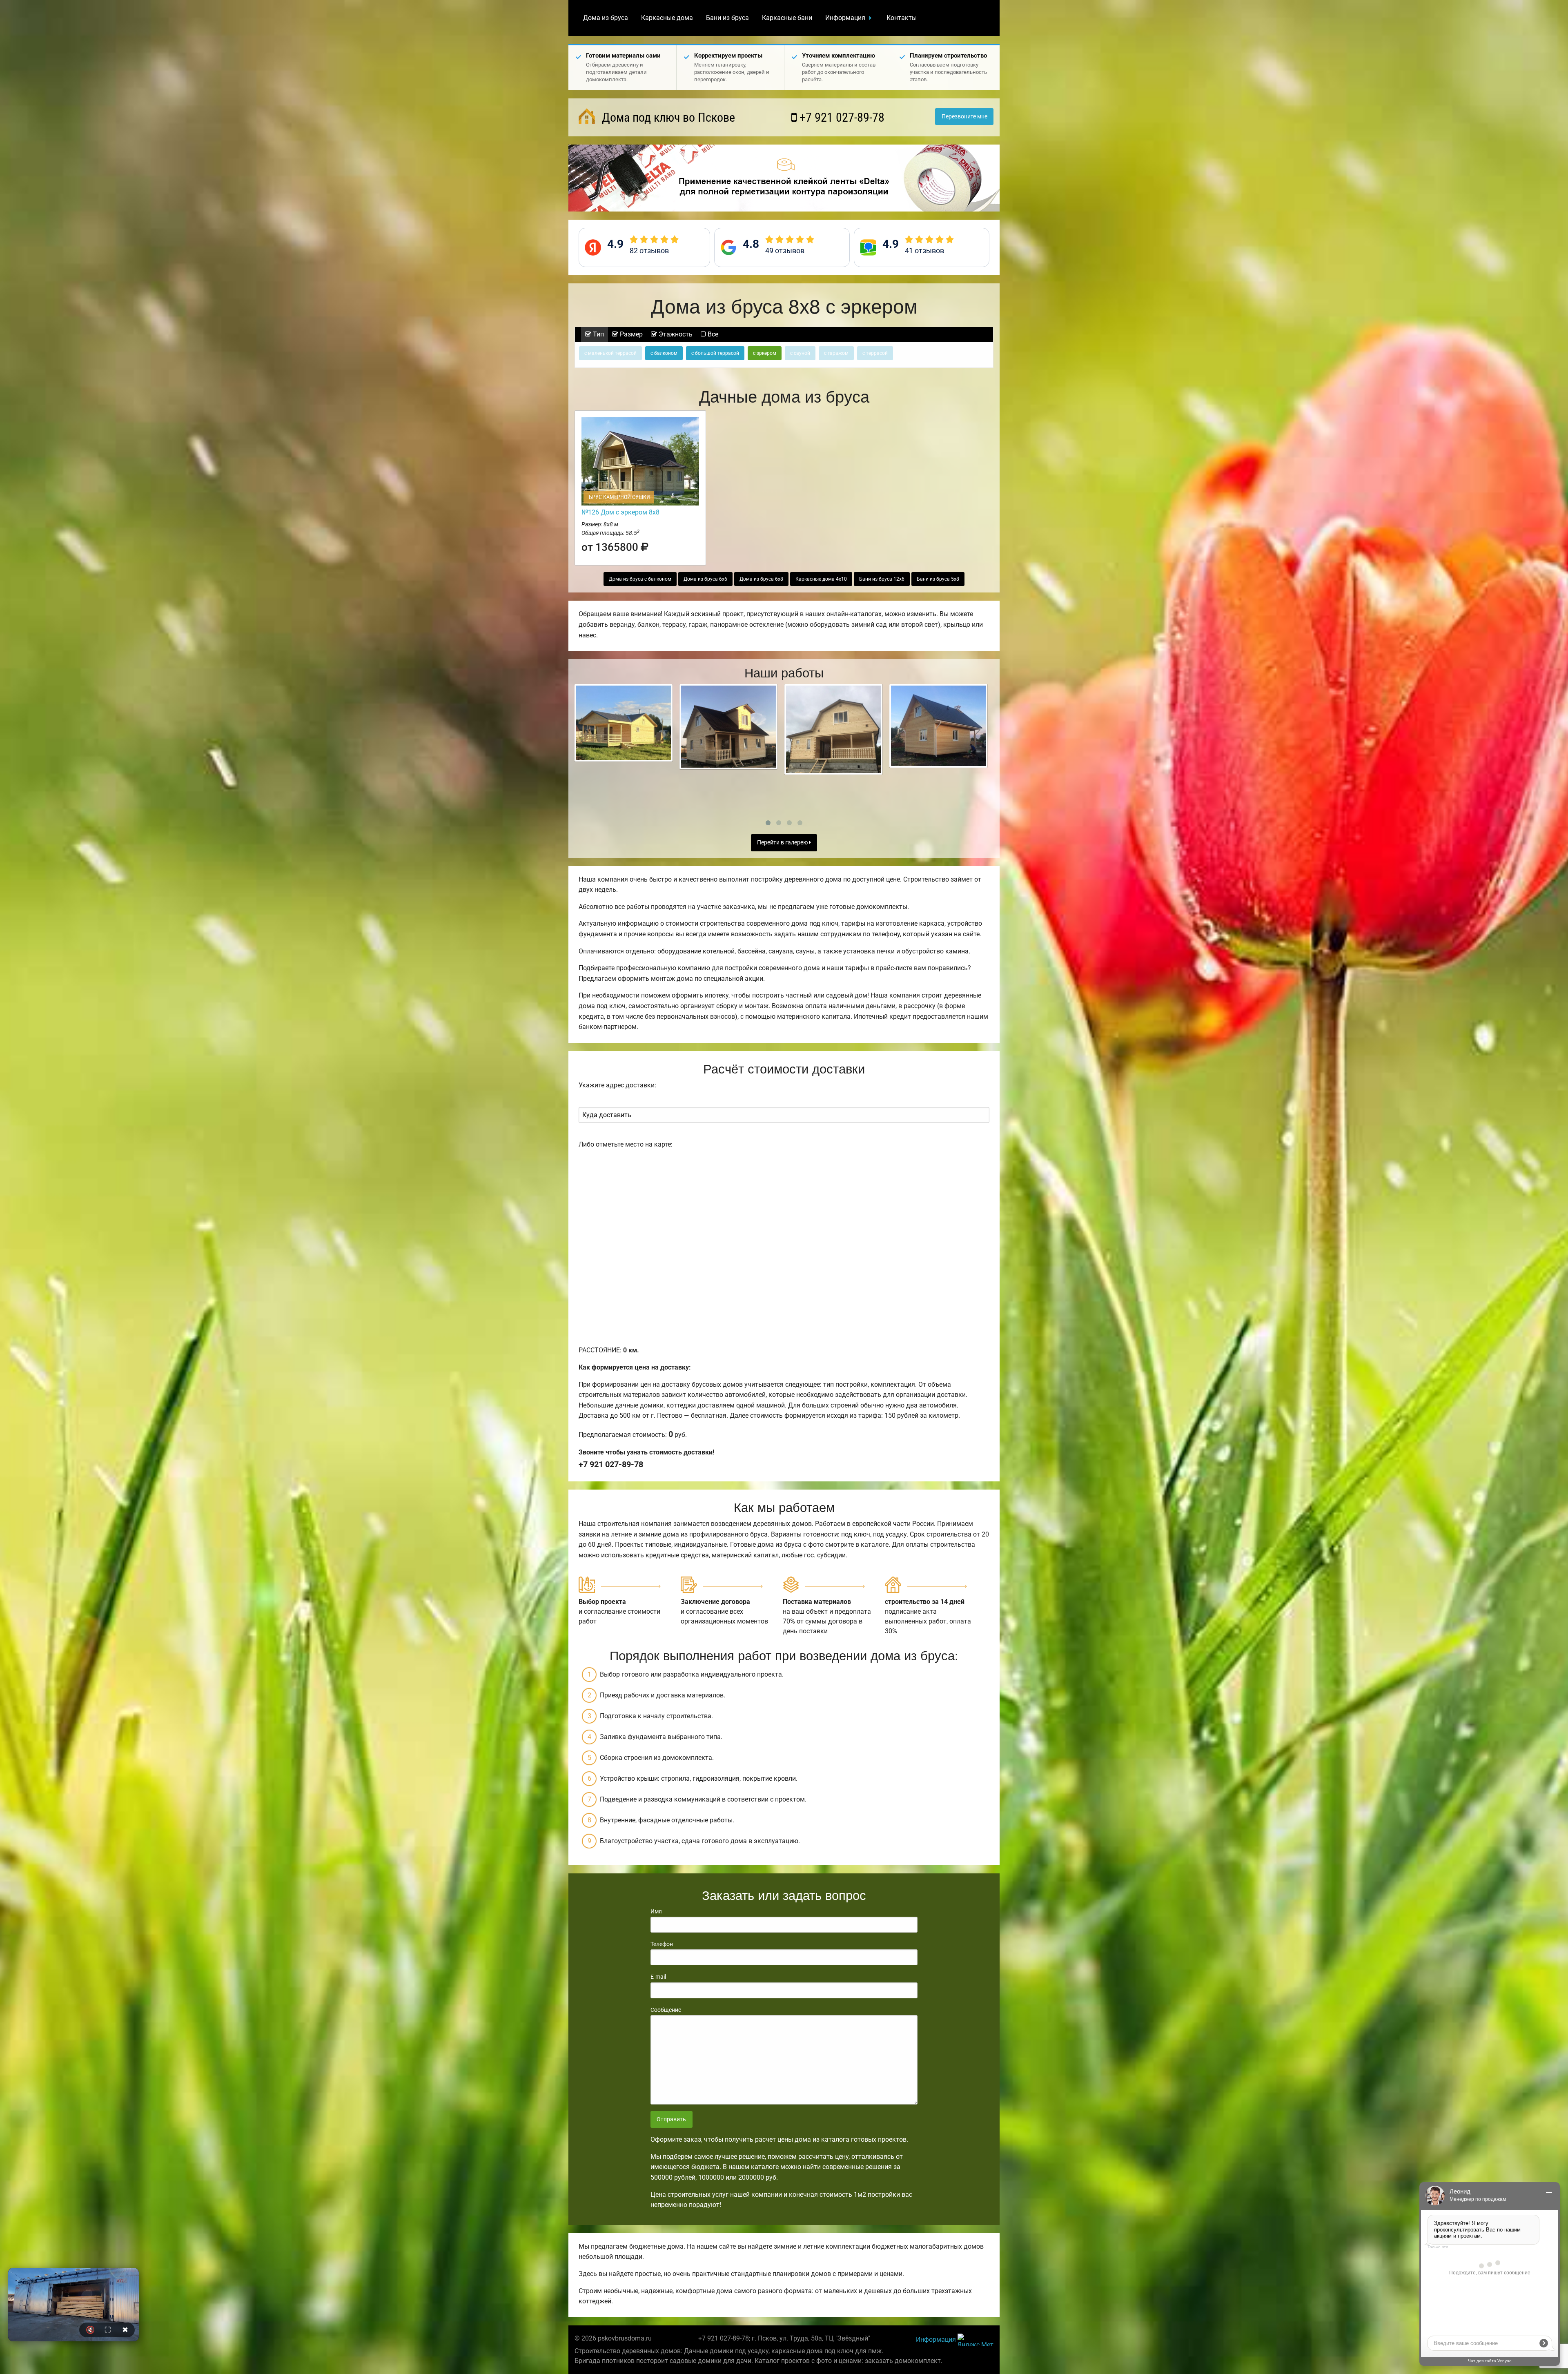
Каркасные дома (667, 18)
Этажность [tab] (675, 334)
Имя (656, 1911)
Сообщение (666, 2010)
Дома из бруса (606, 18)
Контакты (902, 18)
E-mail (658, 1977)
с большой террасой (715, 353)
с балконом (664, 353)
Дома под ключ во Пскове (667, 117)
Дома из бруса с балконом (640, 579)
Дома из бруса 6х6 (705, 579)
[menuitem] (606, 18)
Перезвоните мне (964, 117)
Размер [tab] (630, 334)
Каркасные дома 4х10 (821, 579)
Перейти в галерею (783, 843)
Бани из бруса (727, 18)
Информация (845, 18)
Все (712, 334)
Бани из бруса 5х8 (938, 579)
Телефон (662, 1944)
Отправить (671, 2119)
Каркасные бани (787, 18)
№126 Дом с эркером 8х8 (620, 512)
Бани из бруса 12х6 (882, 579)
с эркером (765, 353)
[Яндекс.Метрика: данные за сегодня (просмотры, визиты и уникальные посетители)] (976, 2340)
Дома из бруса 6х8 (761, 579)
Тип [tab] (598, 334)
